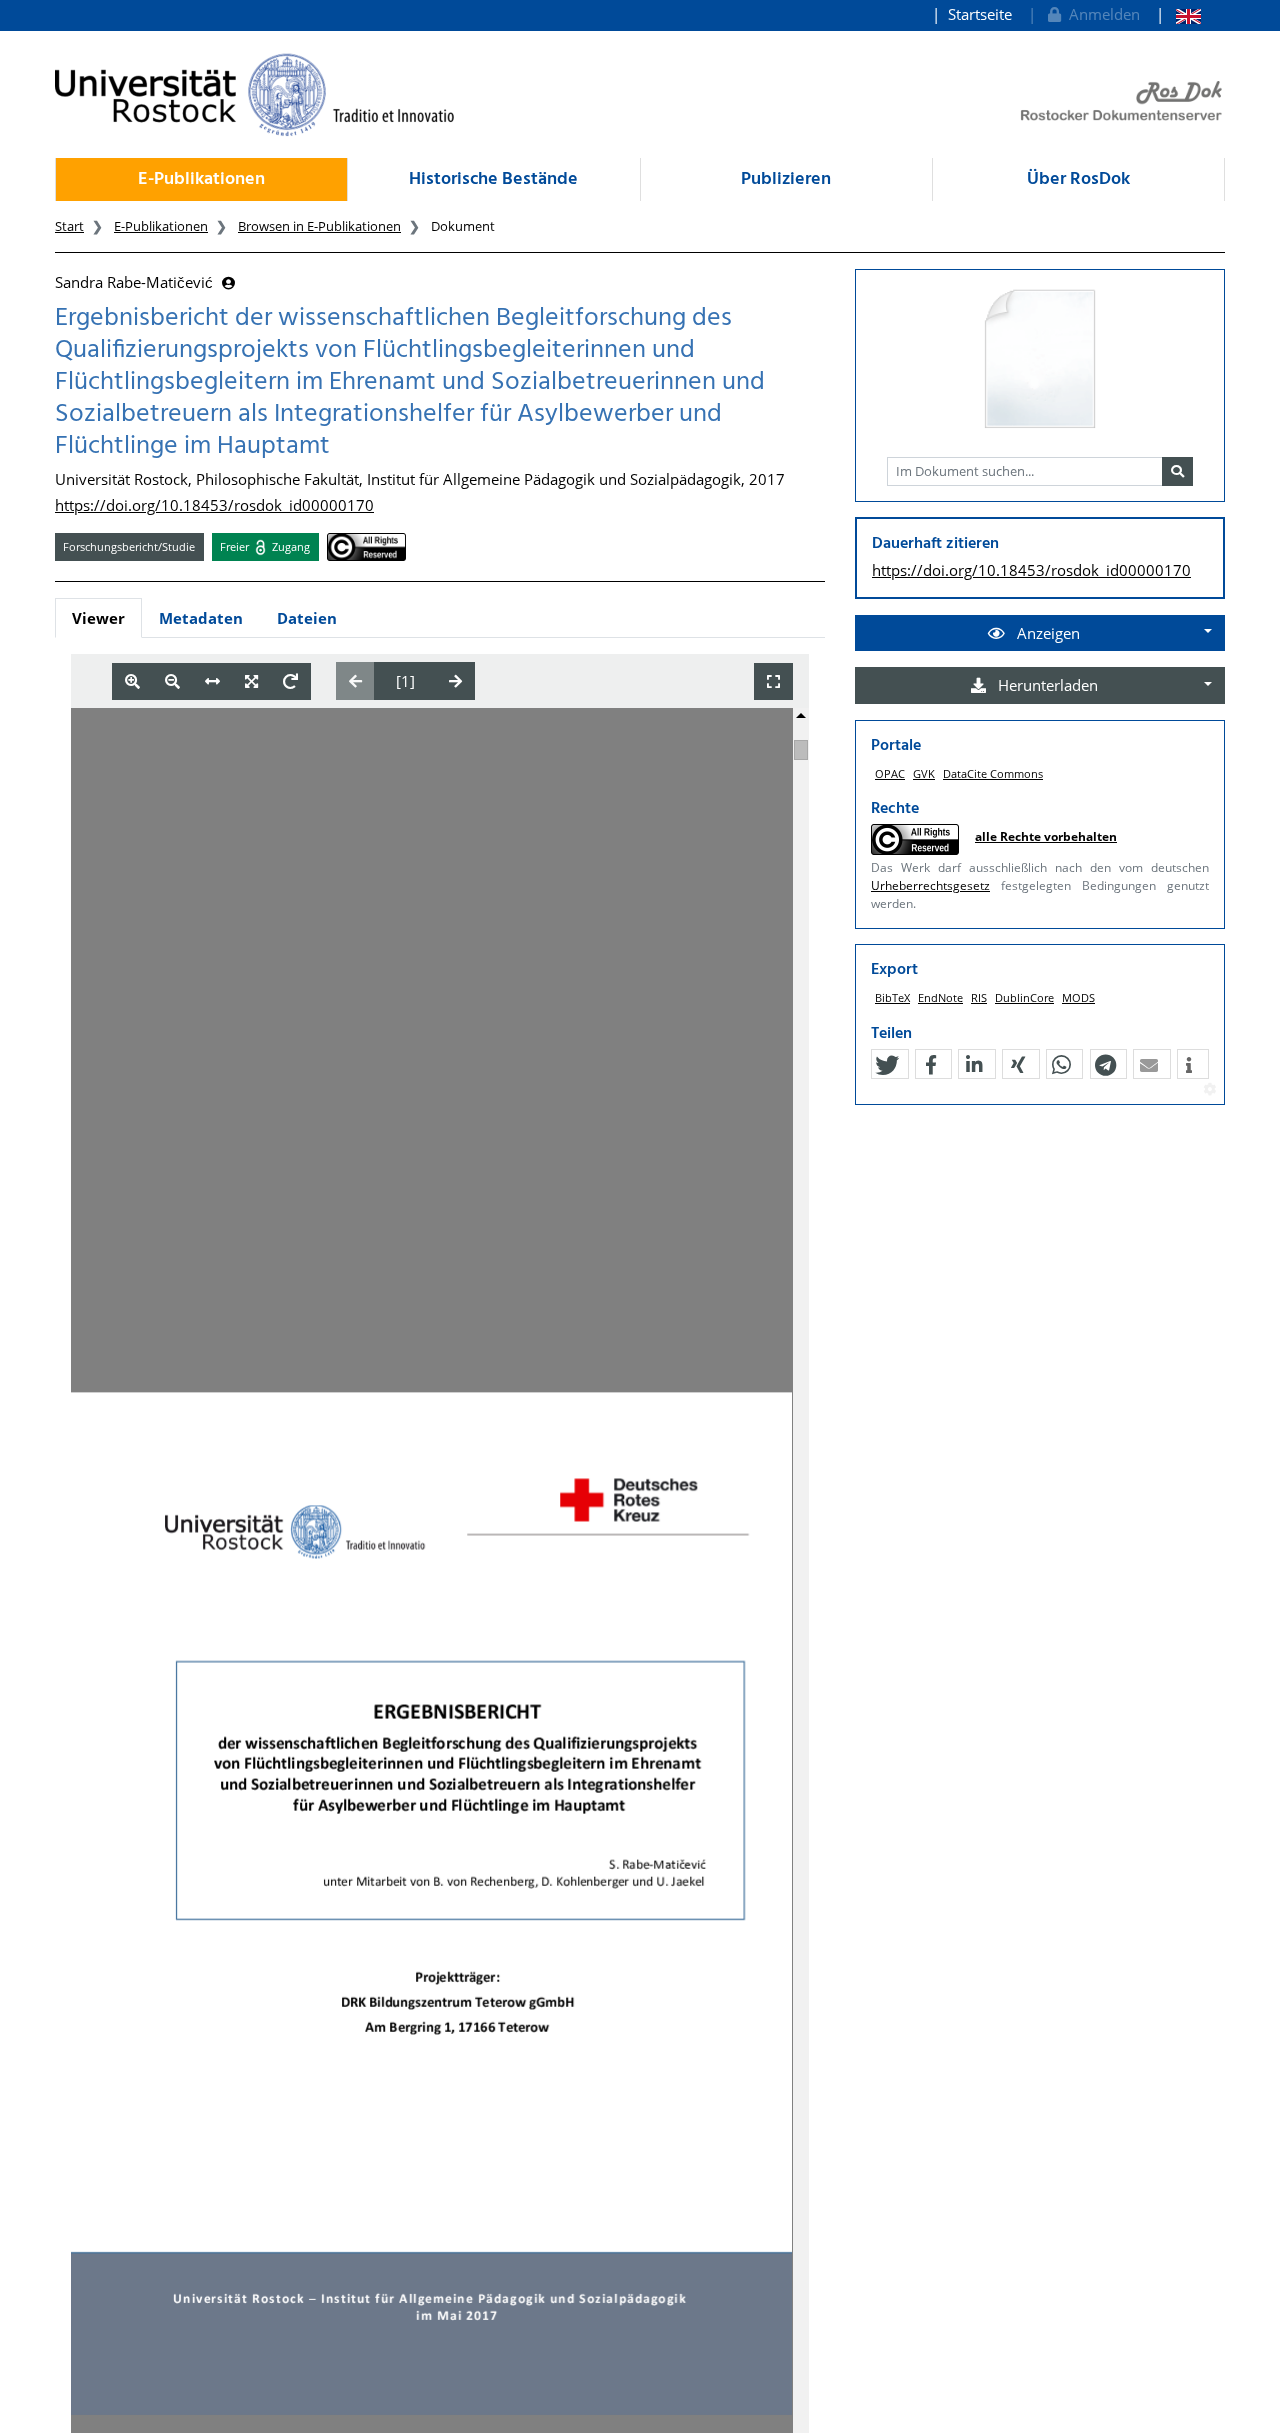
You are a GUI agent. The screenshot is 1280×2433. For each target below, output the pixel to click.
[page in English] (1178, 14)
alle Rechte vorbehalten (1046, 836)
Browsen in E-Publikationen (319, 226)
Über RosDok (1078, 179)
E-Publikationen (201, 179)
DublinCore (1024, 997)
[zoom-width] (212, 681)
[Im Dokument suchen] (1177, 472)
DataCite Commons (993, 773)
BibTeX (892, 997)
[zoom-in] (132, 681)
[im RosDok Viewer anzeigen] (1040, 360)
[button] (887, 1065)
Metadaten (201, 618)
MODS (1078, 997)
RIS (979, 997)
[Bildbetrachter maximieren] (773, 681)
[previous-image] (355, 681)
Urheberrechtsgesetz (930, 885)
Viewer (98, 618)
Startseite (980, 14)
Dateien (307, 618)
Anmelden (1100, 14)
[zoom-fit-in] (251, 681)
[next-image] (455, 681)
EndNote (940, 997)
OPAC (890, 773)
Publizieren (786, 179)
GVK (924, 773)
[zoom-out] (172, 681)
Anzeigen (1046, 633)
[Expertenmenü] (1209, 1090)
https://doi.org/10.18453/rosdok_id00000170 (214, 505)
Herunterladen (1046, 685)
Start (69, 226)
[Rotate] (290, 681)
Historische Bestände (493, 179)
